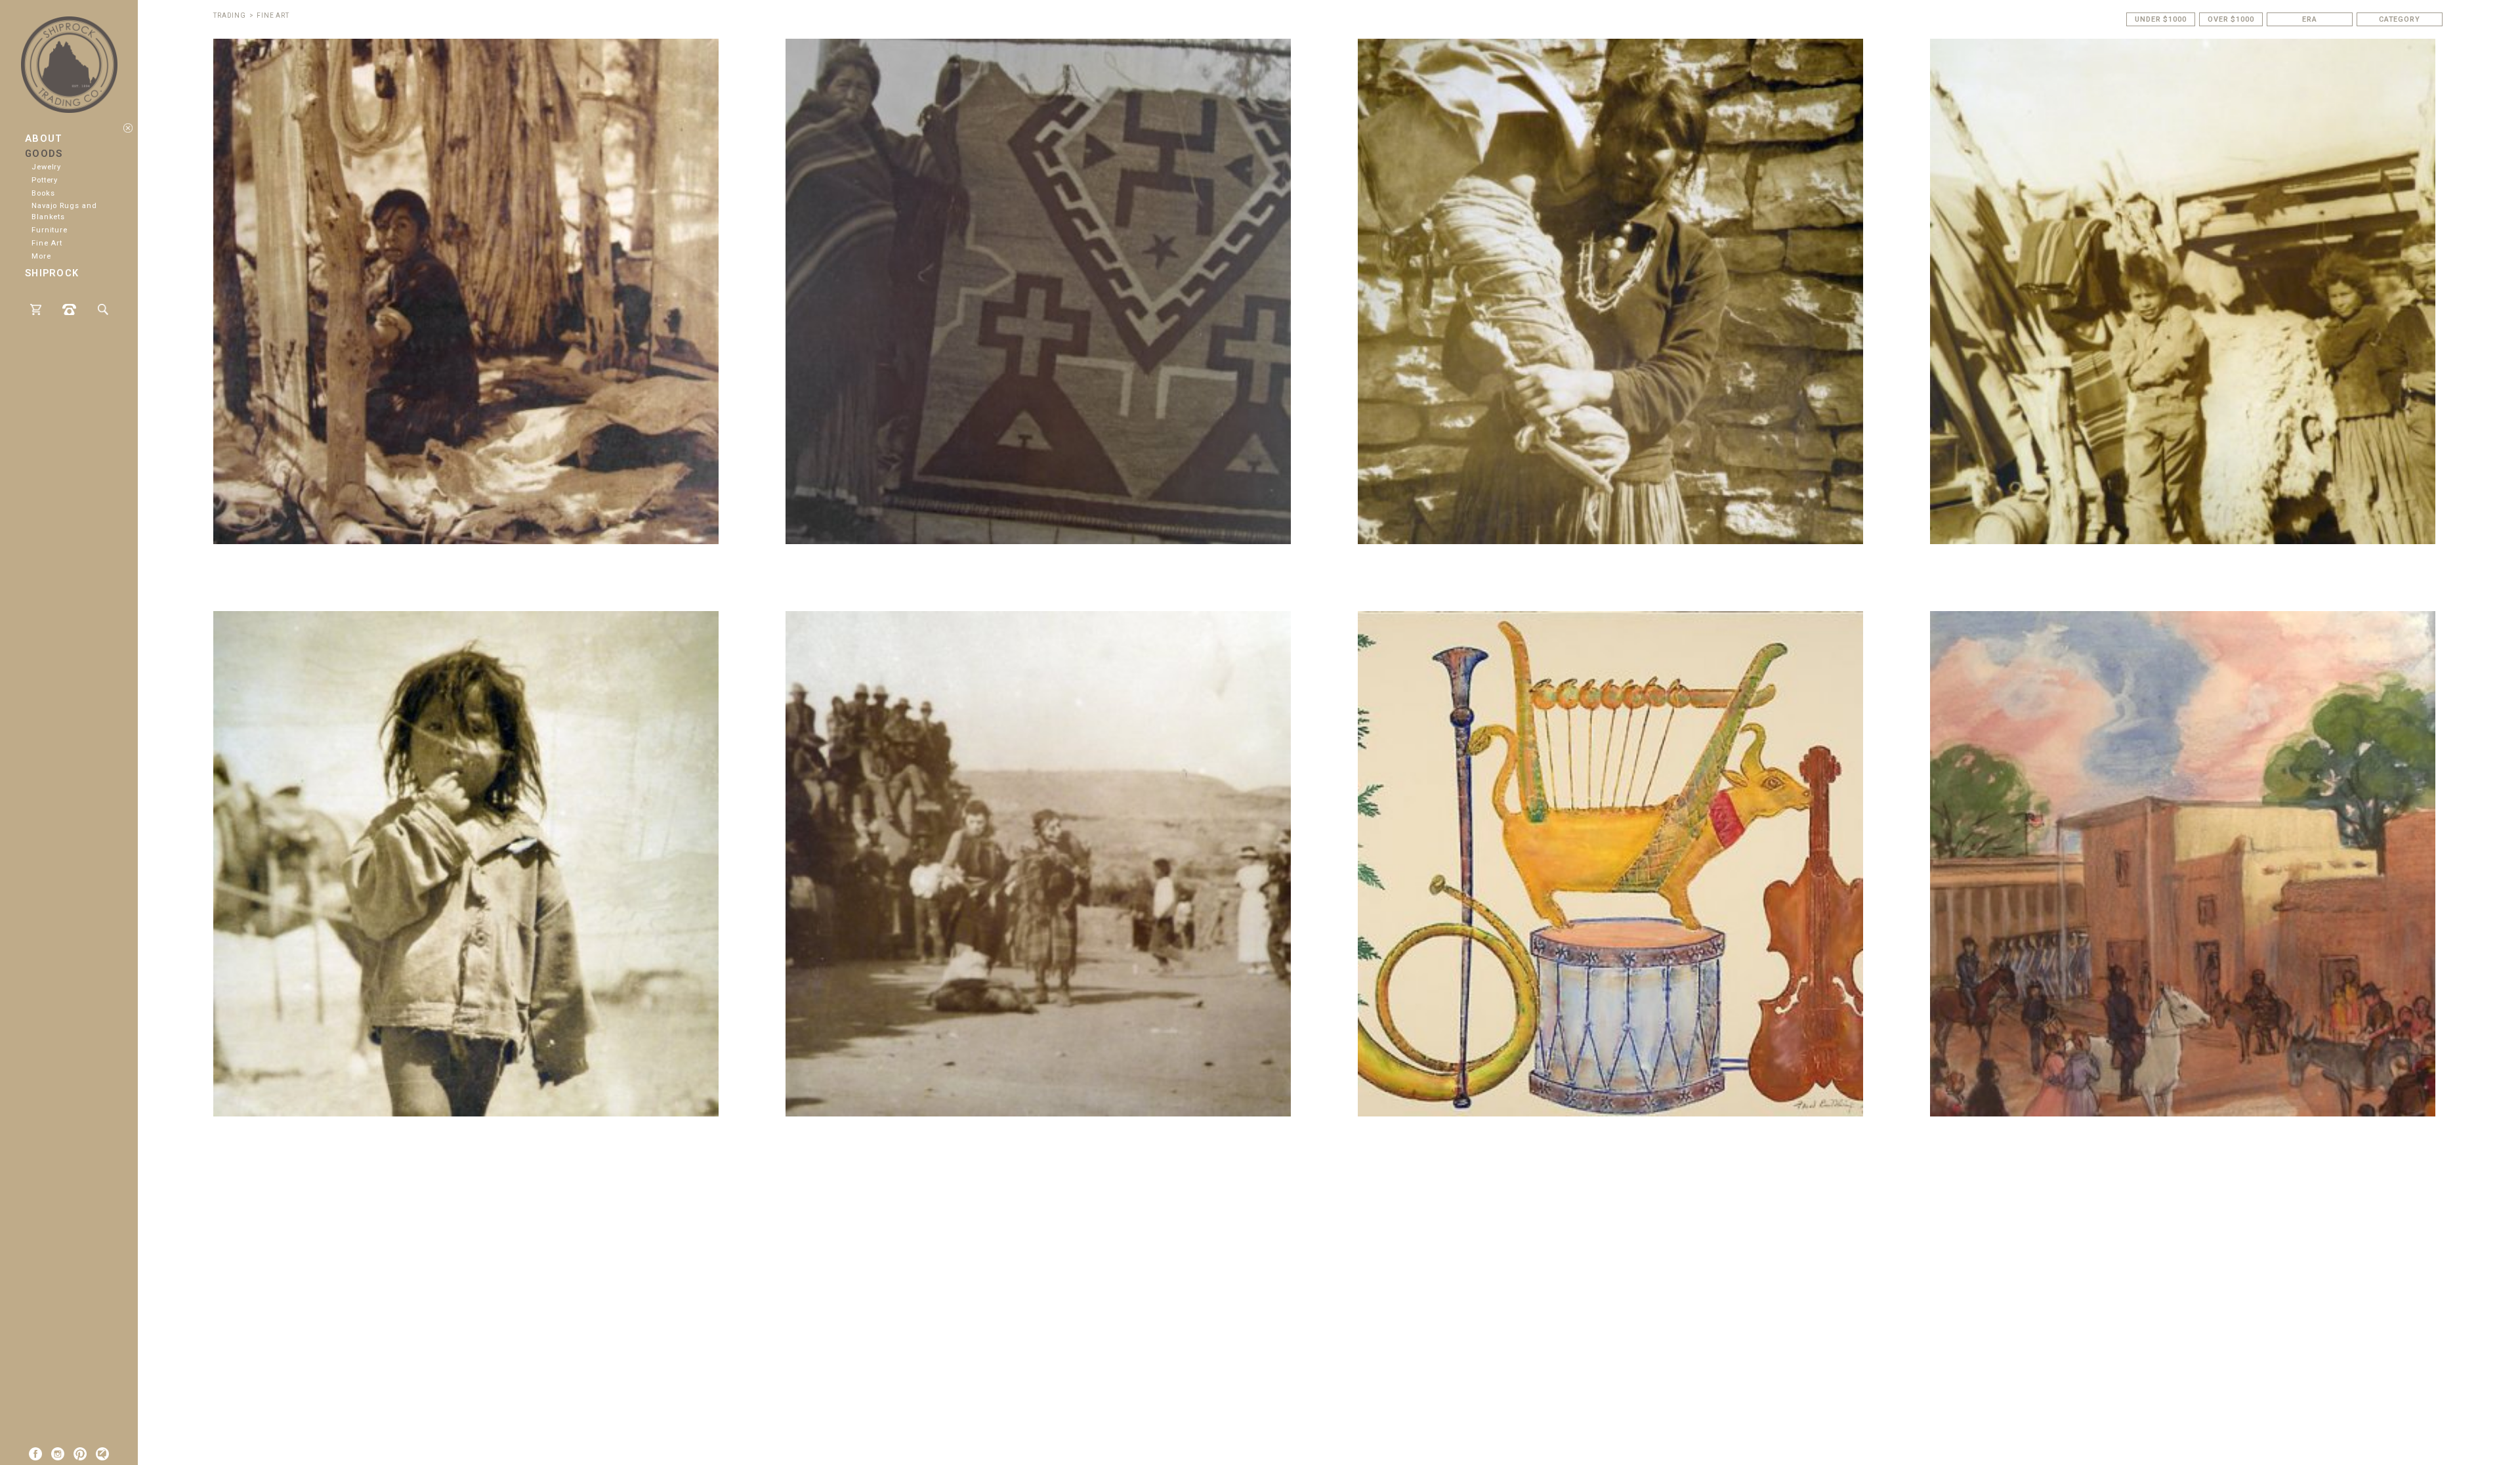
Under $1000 (2161, 19)
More (41, 256)
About (44, 139)
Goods (44, 154)
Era (2310, 19)
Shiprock (52, 273)
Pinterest (80, 1454)
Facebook (35, 1454)
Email (102, 1454)
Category (2400, 19)
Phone (69, 309)
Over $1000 (2231, 19)
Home (69, 59)
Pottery (45, 180)
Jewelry (46, 167)
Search (103, 309)
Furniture (50, 230)
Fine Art (47, 243)
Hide (128, 128)
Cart (36, 309)
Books (43, 193)
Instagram (58, 1454)
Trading (230, 15)
